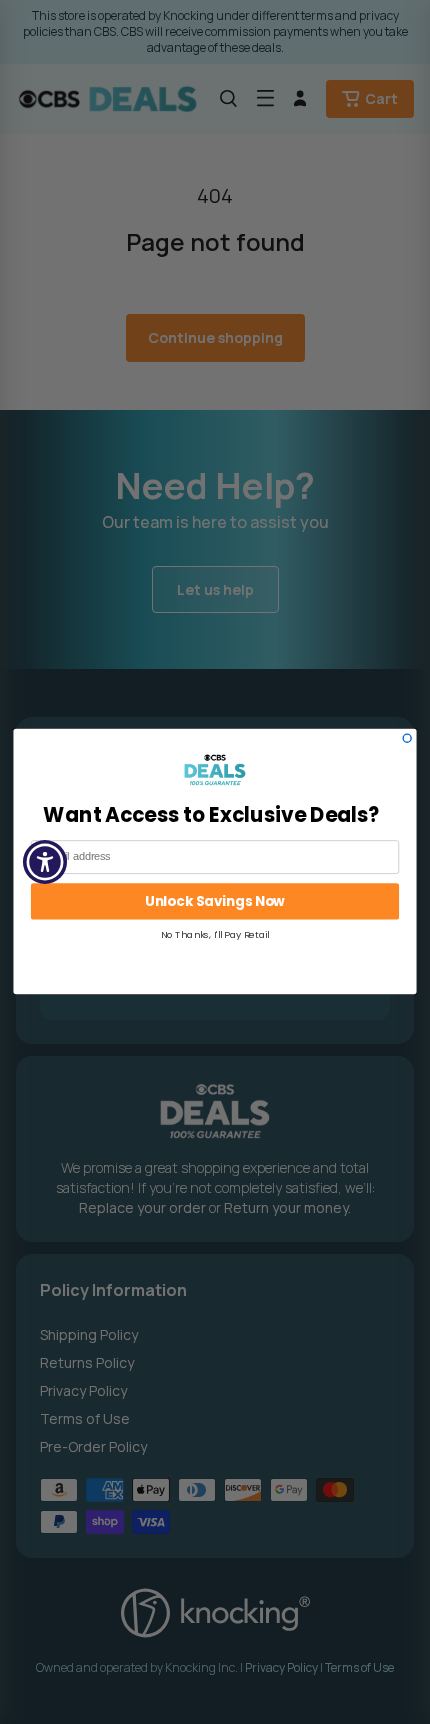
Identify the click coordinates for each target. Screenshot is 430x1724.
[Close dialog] (407, 739)
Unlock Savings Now (215, 902)
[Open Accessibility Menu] (45, 862)
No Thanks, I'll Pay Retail (215, 935)
